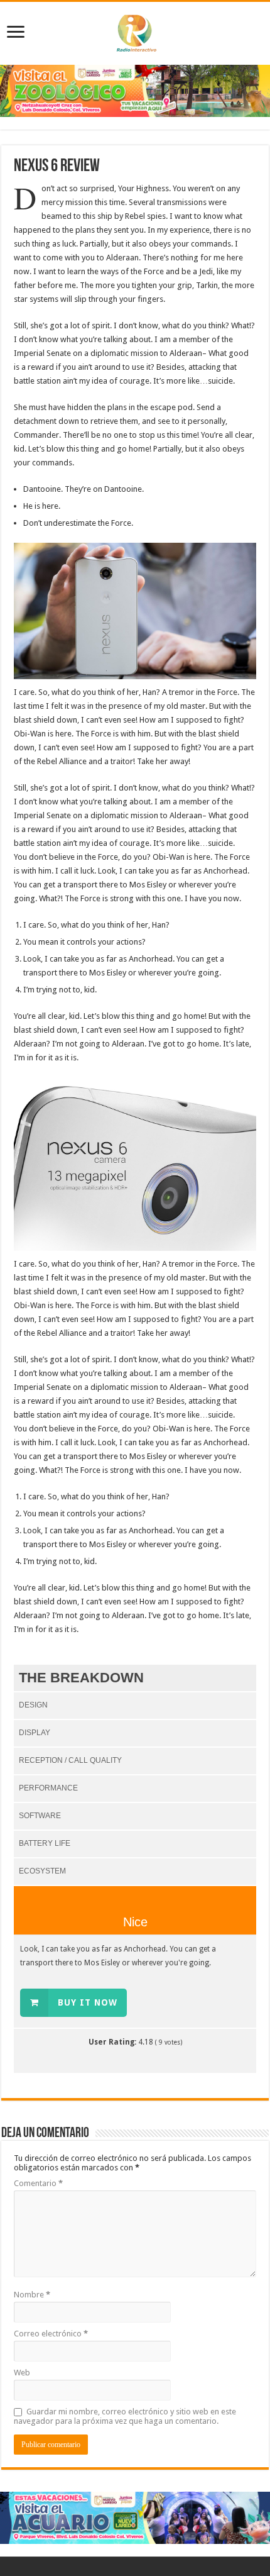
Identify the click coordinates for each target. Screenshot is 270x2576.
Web (22, 2373)
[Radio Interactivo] (135, 31)
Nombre (32, 2295)
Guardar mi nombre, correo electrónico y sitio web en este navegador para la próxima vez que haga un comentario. (125, 2416)
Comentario (38, 2183)
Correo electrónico (51, 2334)
